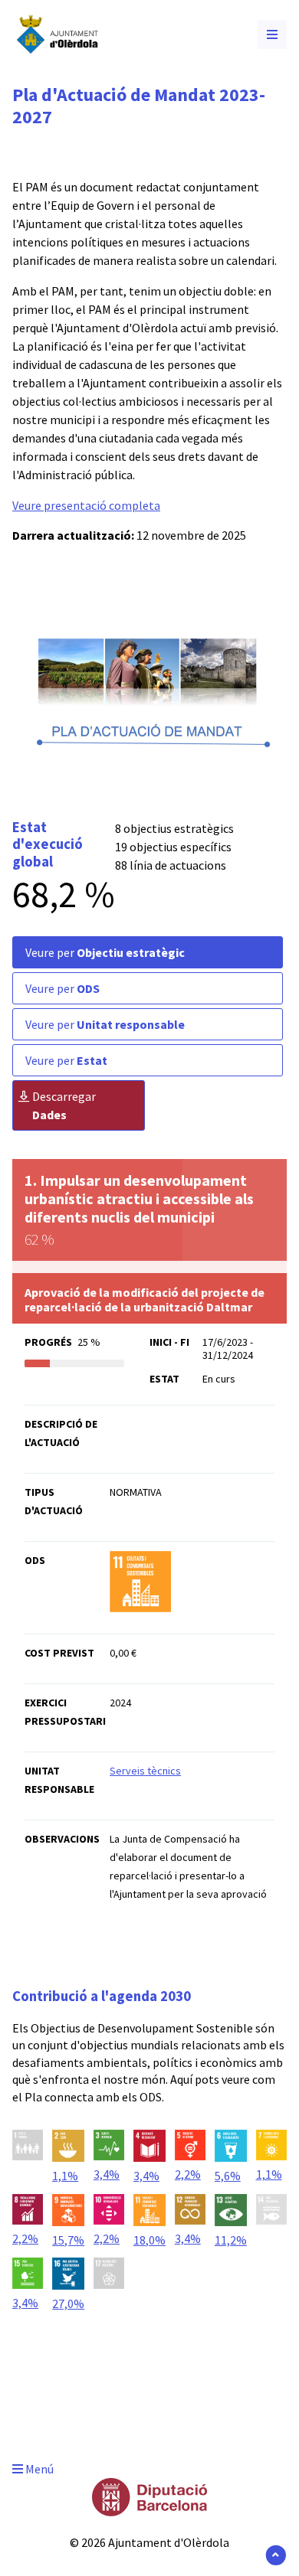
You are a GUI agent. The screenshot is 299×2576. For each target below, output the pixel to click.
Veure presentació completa (86, 505)
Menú (38, 2469)
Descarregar (64, 1105)
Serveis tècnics (145, 1771)
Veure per (105, 952)
